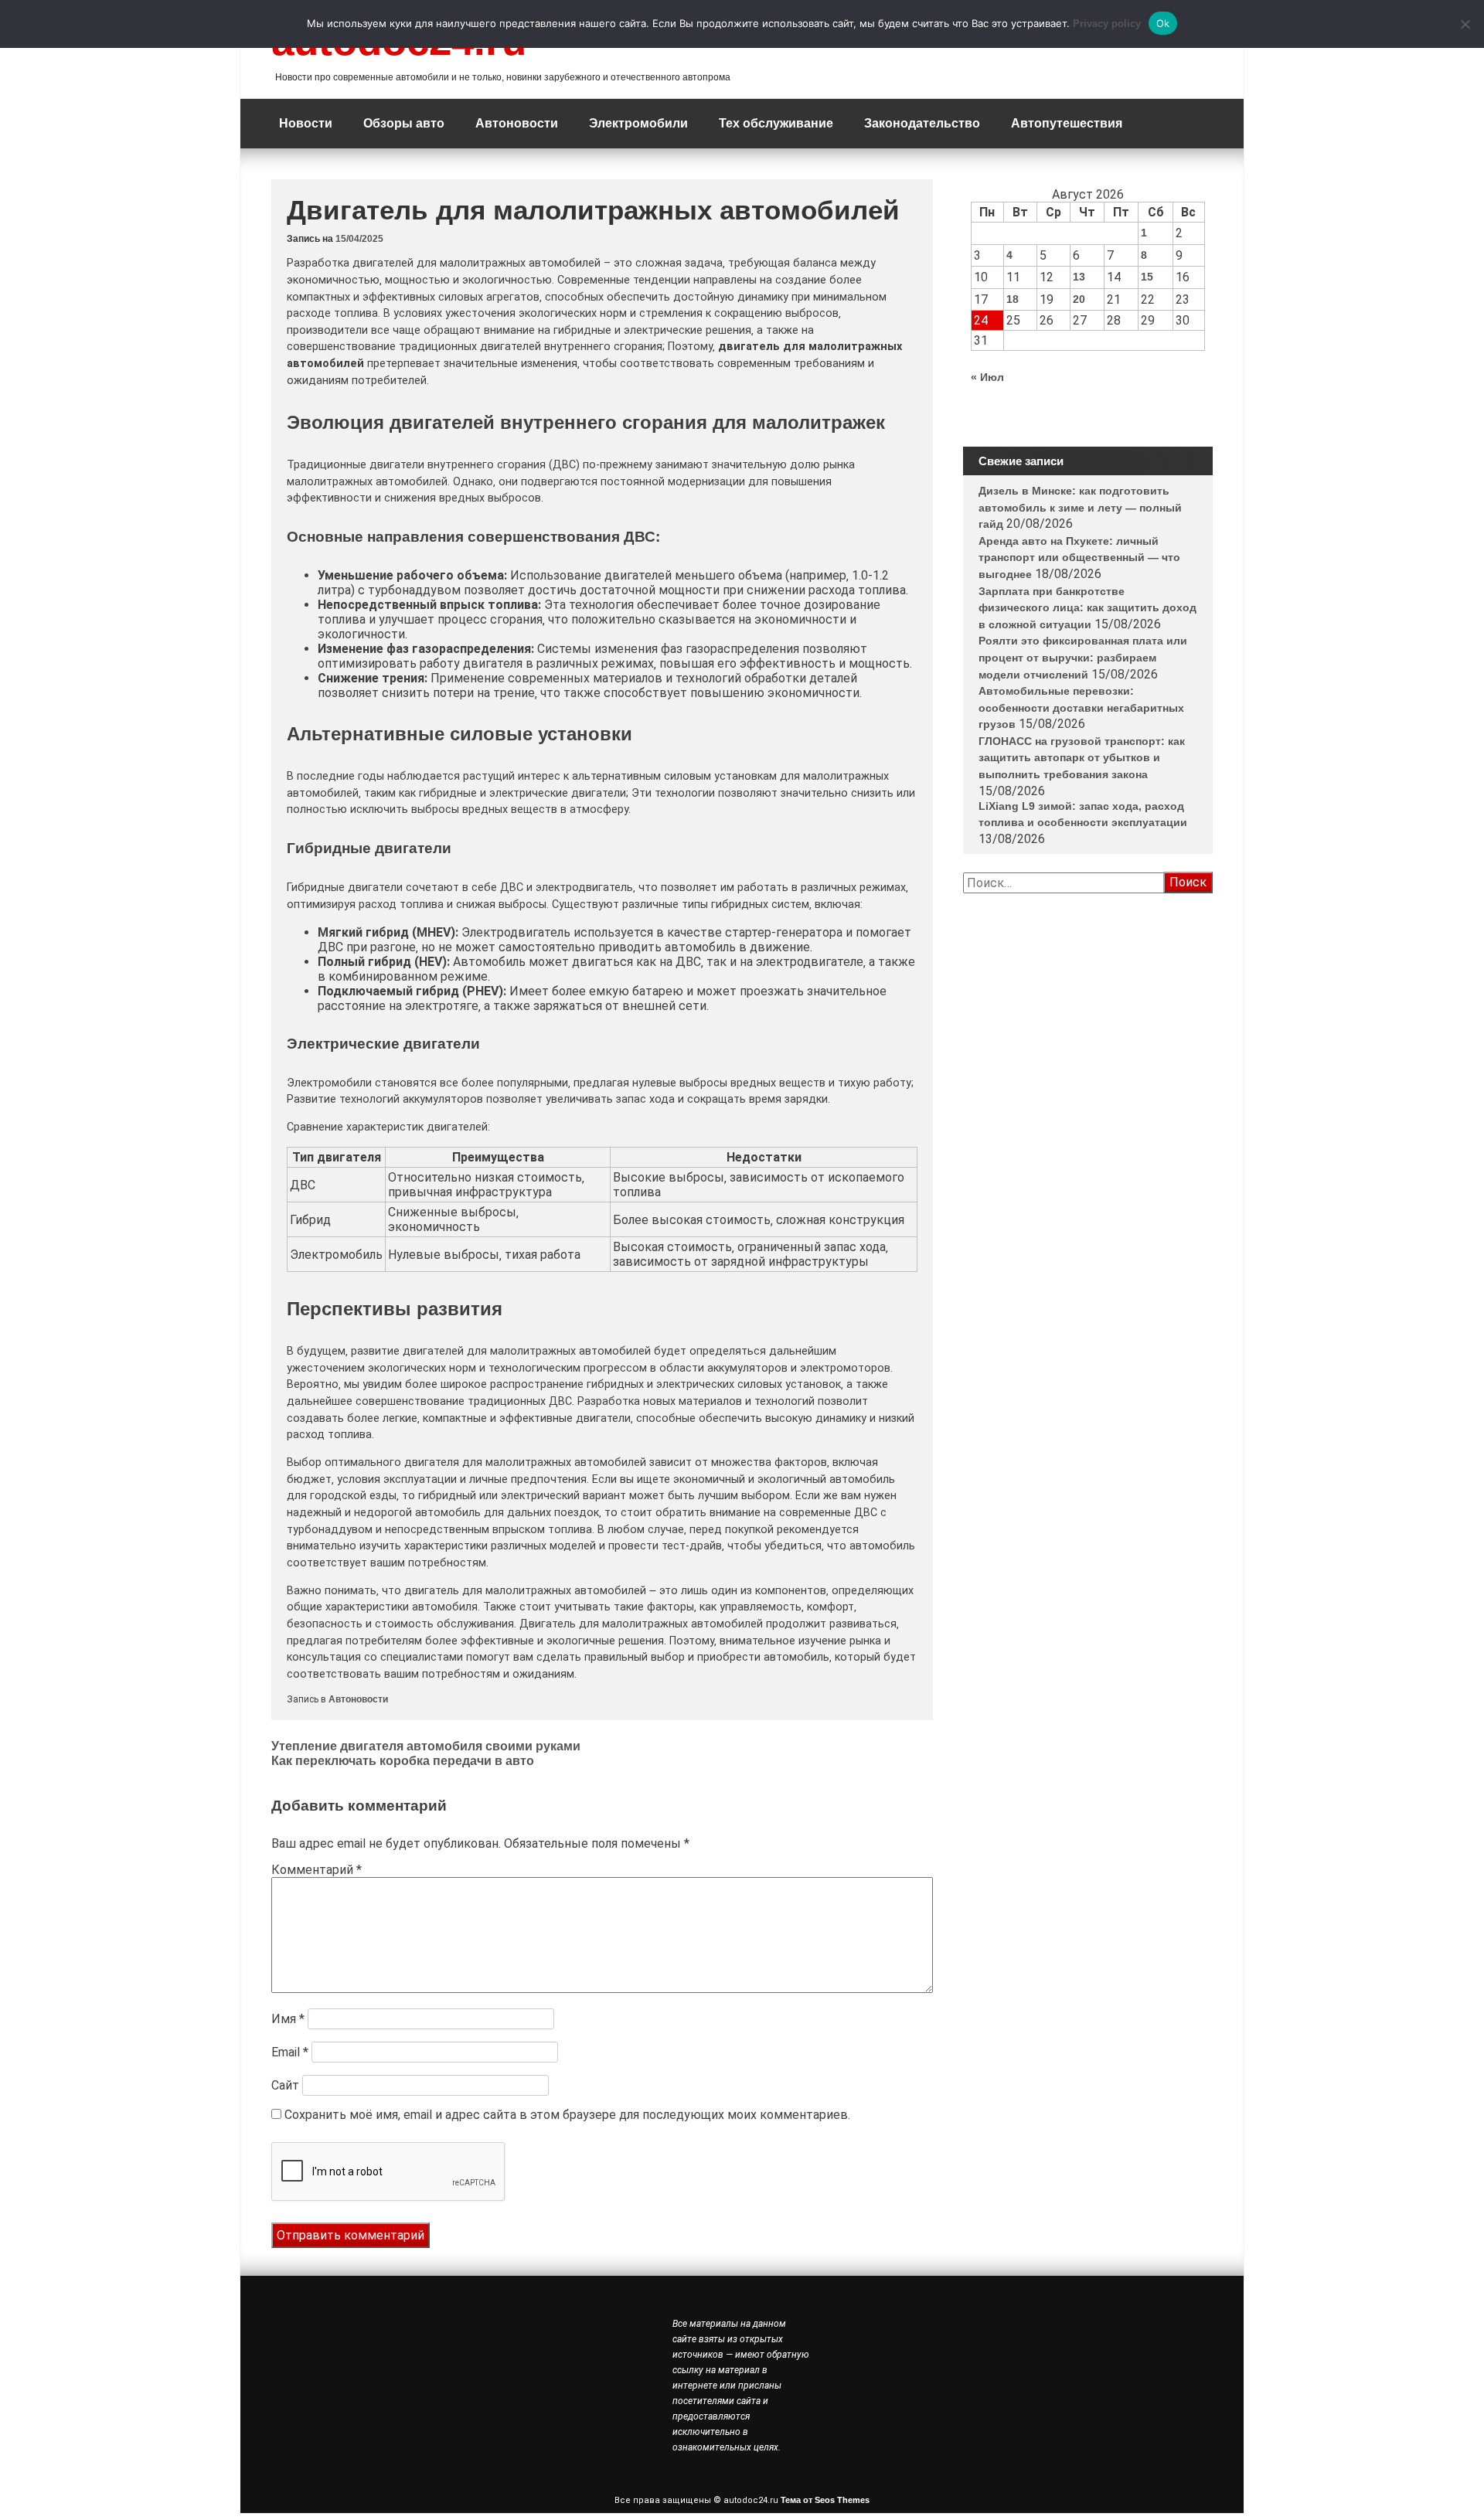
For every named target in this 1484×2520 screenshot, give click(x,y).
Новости (306, 123)
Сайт (285, 2085)
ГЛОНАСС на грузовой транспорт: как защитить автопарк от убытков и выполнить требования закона (1082, 758)
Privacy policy (1107, 24)
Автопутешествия (1067, 123)
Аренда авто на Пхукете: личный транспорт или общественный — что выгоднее (1079, 558)
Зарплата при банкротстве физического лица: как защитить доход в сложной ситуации (1087, 608)
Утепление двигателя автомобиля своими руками (426, 1746)
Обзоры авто (404, 123)
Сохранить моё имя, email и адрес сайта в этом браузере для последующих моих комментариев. (567, 2115)
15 (1147, 277)
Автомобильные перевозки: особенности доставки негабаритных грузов (1081, 707)
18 (1013, 299)
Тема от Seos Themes (825, 2500)
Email (290, 2052)
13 (1079, 277)
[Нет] (1465, 24)
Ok (1163, 23)
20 (1079, 299)
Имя (288, 2019)
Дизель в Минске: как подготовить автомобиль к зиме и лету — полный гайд (1080, 507)
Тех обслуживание (776, 123)
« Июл (987, 377)
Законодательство (922, 123)
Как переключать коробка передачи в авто (403, 1761)
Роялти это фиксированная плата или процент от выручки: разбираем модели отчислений (1083, 657)
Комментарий (317, 1870)
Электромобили (638, 123)
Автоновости (517, 123)
